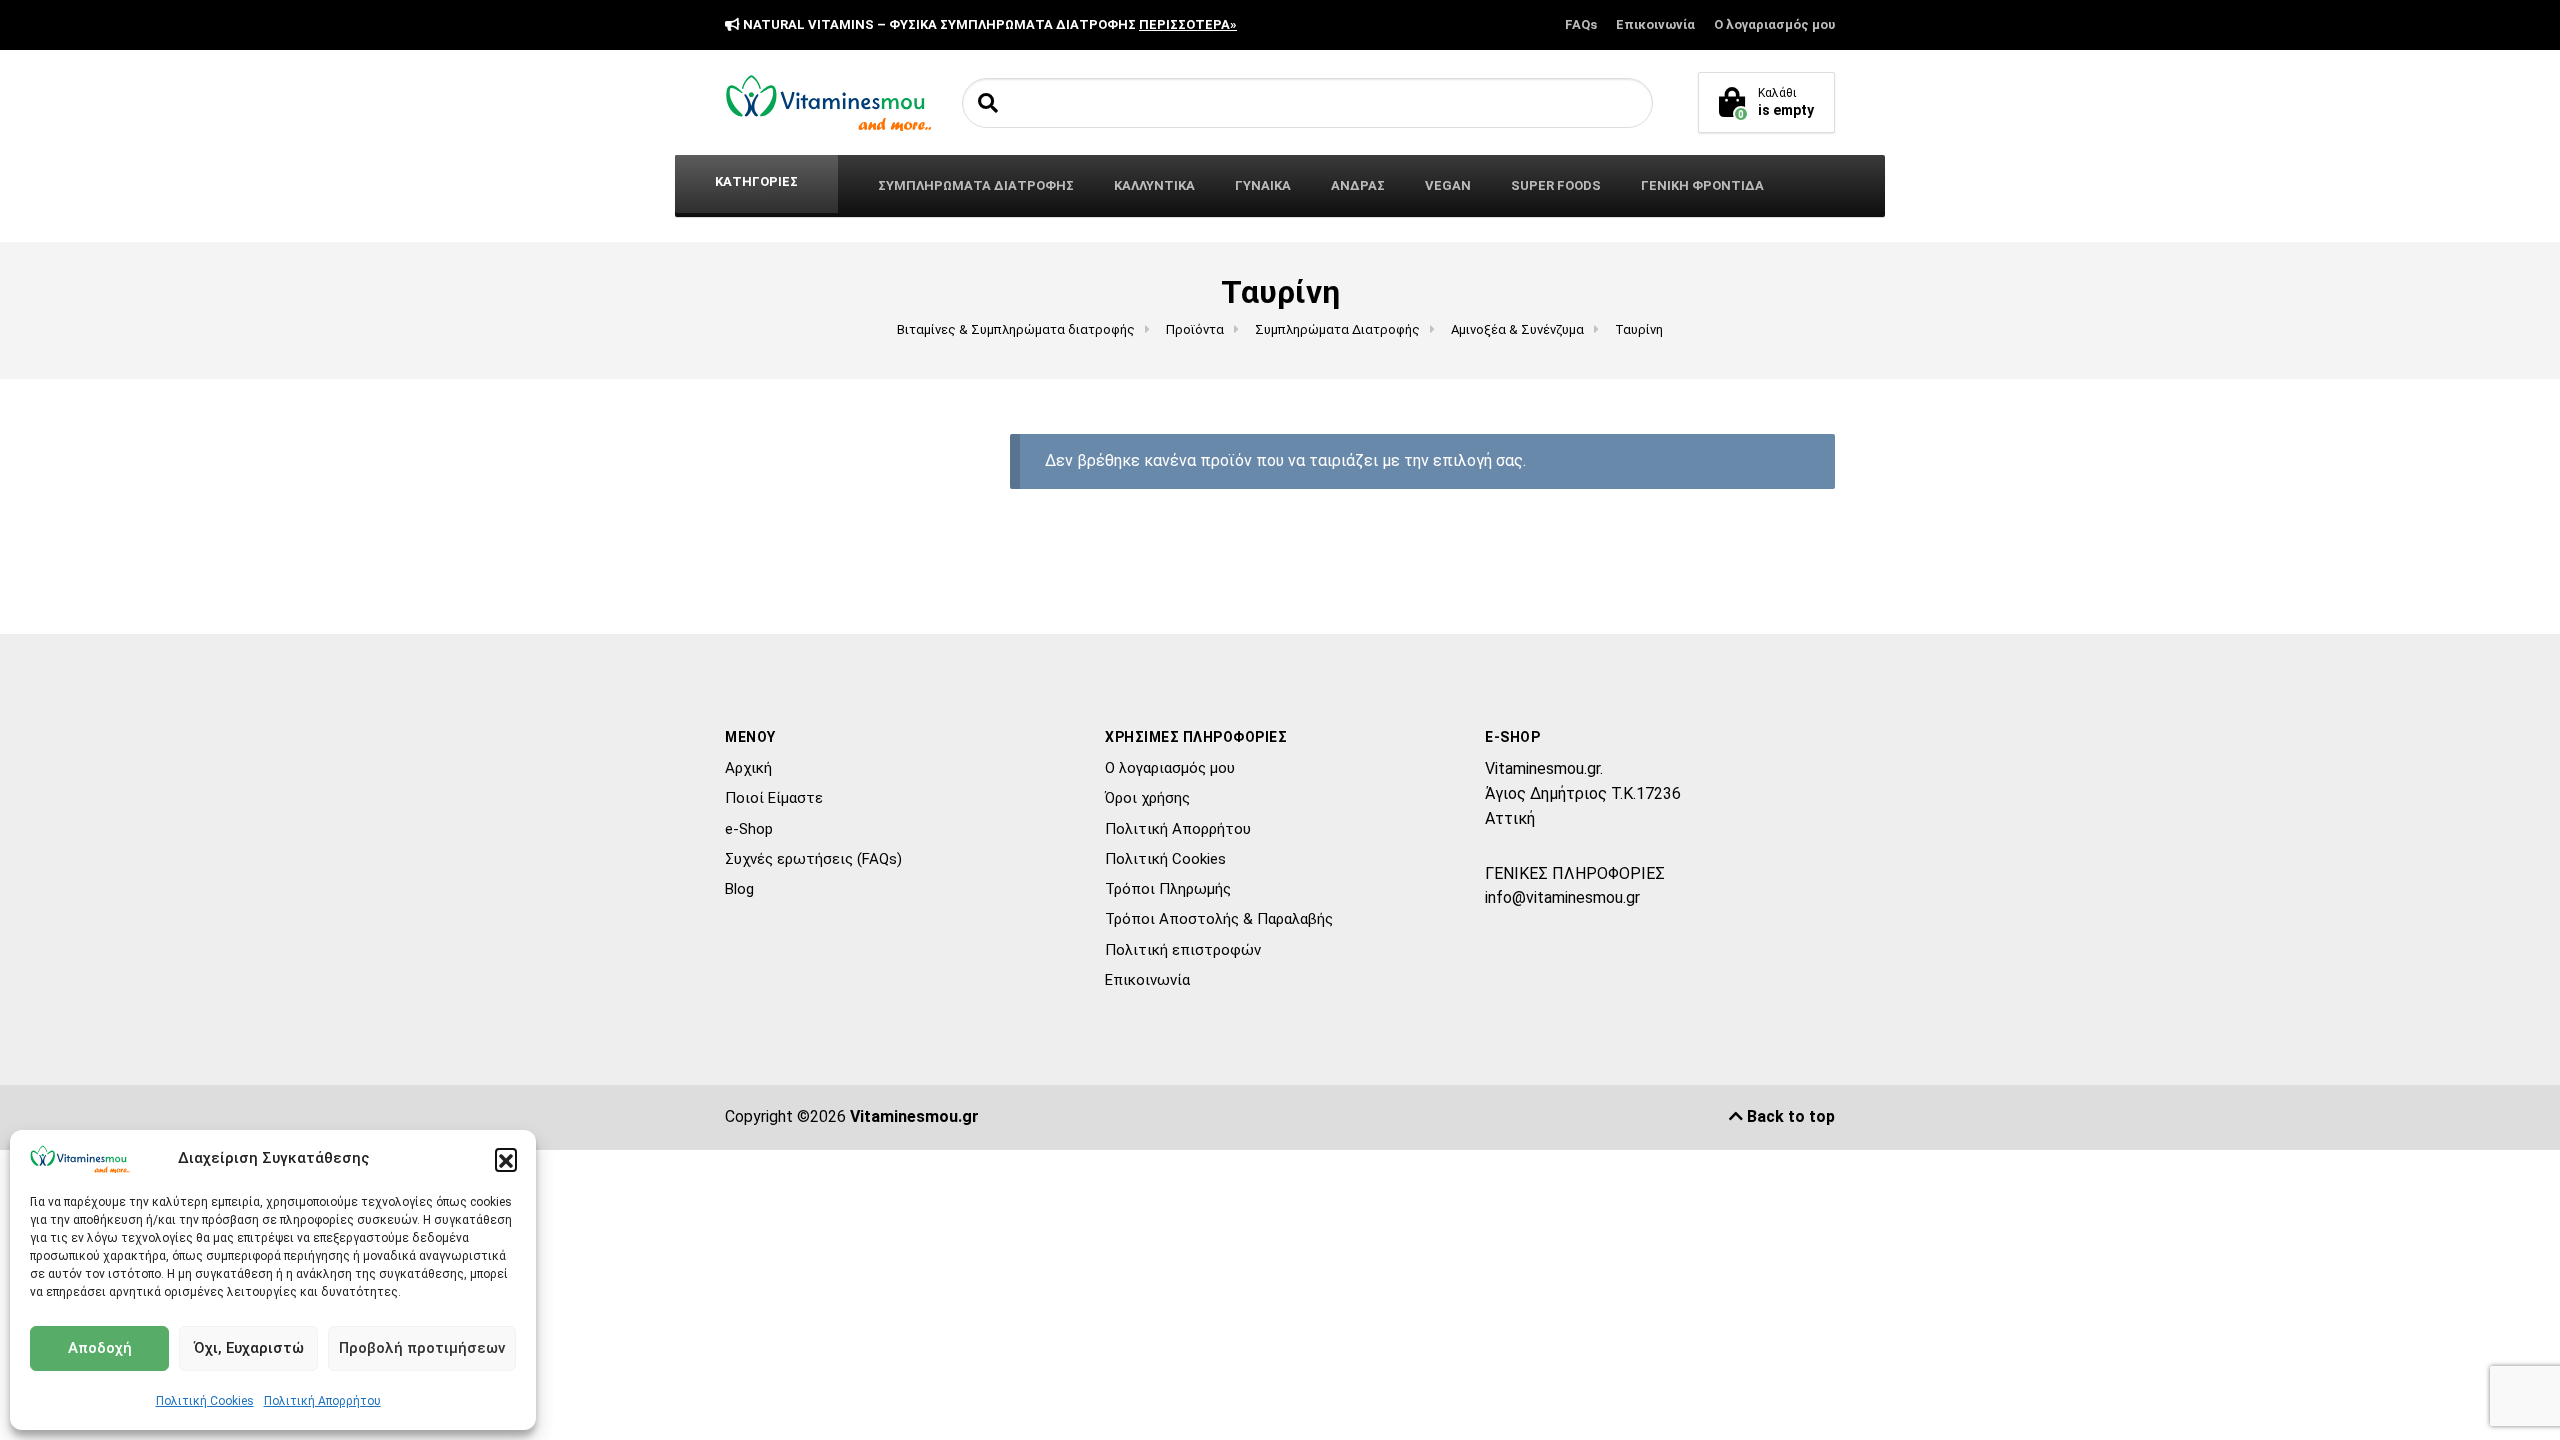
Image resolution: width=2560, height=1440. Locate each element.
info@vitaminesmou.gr (1562, 897)
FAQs (1581, 24)
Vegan (1448, 185)
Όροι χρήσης (1147, 798)
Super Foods (1556, 185)
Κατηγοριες (756, 181)
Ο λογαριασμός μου (1774, 24)
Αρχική (748, 768)
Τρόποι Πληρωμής (1168, 889)
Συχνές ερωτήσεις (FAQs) (813, 859)
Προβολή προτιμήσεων (422, 1348)
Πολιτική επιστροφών (1183, 950)
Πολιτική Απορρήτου (322, 1401)
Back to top (1789, 1116)
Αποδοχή (100, 1348)
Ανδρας (1358, 185)
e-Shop (749, 829)
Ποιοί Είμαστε (774, 798)
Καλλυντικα (1154, 185)
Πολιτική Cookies (205, 1401)
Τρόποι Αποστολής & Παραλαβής (1219, 919)
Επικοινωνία (1655, 24)
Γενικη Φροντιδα (1702, 185)
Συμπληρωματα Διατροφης (976, 185)
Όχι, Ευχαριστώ (249, 1348)
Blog (739, 889)
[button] (506, 1159)
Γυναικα (1263, 185)
